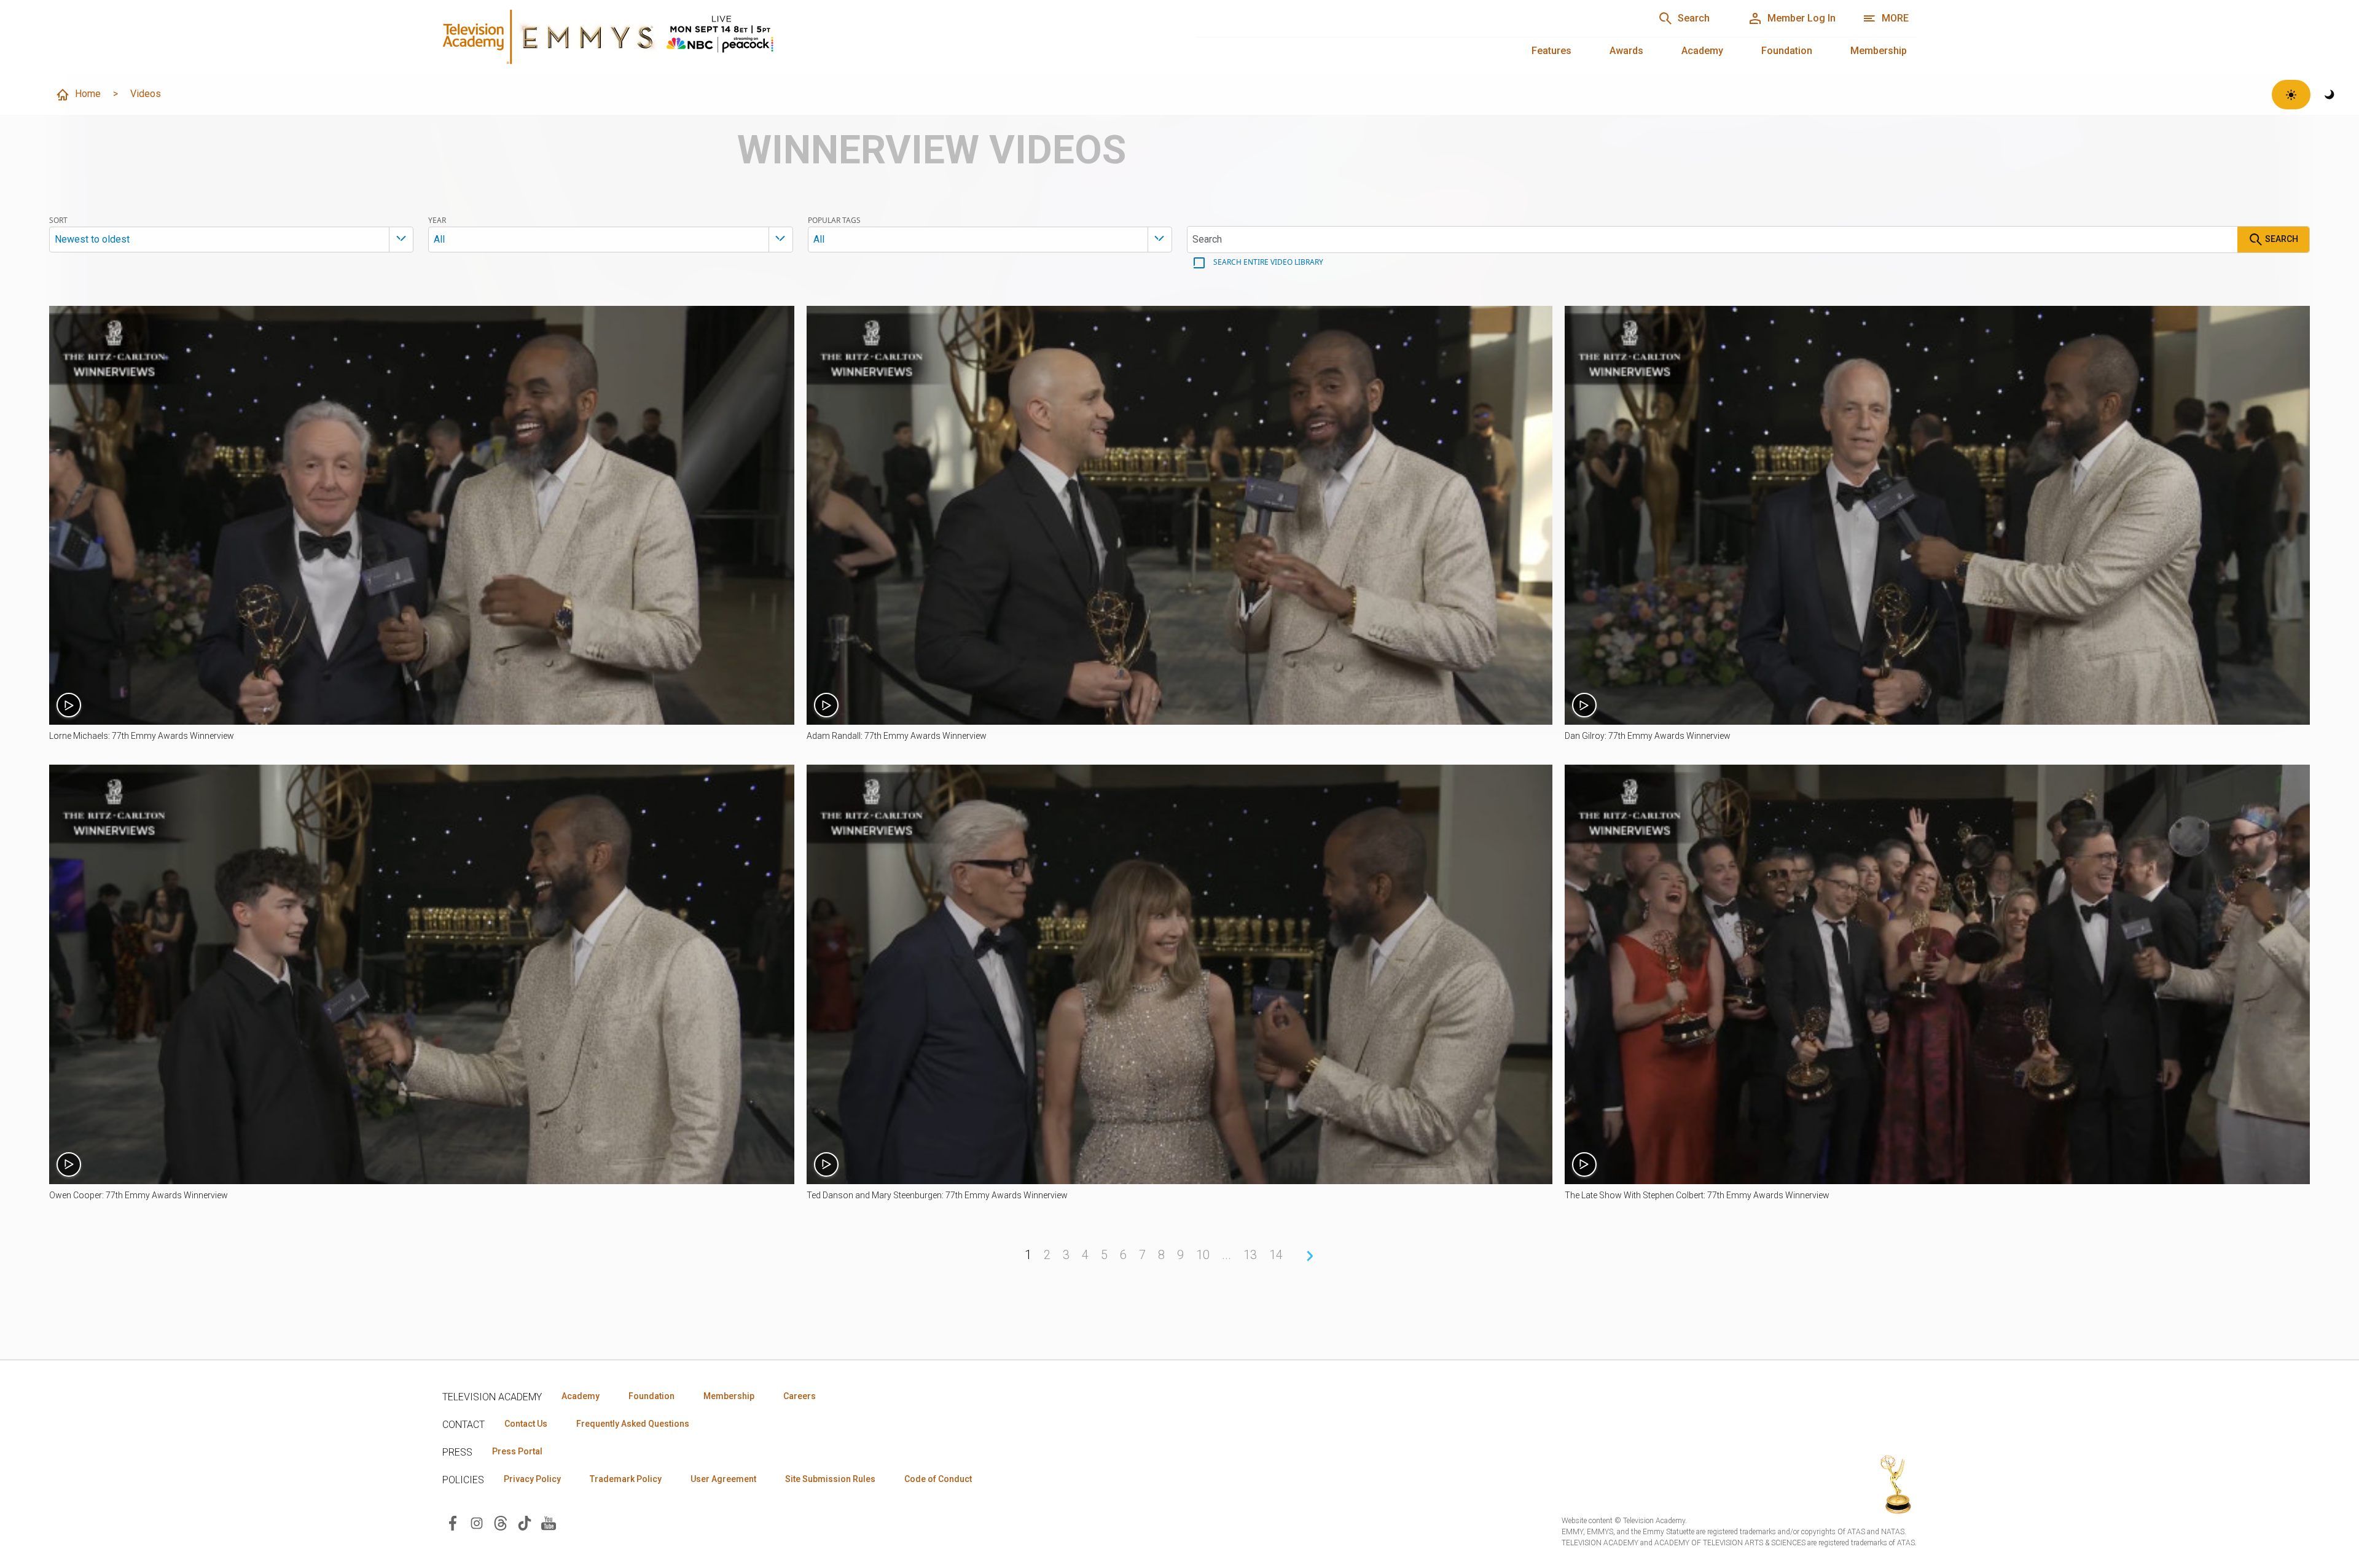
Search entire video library (1267, 262)
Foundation (1787, 51)
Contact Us (526, 1424)
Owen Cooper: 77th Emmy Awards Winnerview (139, 1195)
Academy (1702, 51)
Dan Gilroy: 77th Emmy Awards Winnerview (1648, 736)
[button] (422, 515)
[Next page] (1310, 1256)
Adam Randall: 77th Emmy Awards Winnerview (897, 736)
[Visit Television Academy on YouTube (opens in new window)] (549, 1522)
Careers (800, 1396)
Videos (146, 94)
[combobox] (231, 240)
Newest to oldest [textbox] (92, 239)
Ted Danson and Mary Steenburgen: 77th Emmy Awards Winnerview (937, 1195)
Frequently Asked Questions (633, 1424)
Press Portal (517, 1451)
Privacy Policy (532, 1479)
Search (2281, 239)
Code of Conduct (938, 1479)
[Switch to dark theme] (2330, 95)
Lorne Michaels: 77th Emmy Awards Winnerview (142, 736)
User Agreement (723, 1479)
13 (1250, 1255)
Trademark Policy (626, 1479)
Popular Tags (834, 220)
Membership (1879, 51)
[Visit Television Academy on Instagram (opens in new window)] (477, 1522)
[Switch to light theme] (2291, 95)
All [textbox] (439, 239)
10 (1203, 1255)
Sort (58, 220)
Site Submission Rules (830, 1479)
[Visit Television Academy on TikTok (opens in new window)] (525, 1522)
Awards (1626, 51)
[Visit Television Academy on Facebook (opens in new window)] (453, 1522)
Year (437, 220)
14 (1276, 1255)
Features (1551, 51)
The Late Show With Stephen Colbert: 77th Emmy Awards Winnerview (1697, 1195)
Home (88, 94)
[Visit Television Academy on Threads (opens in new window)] (501, 1522)
